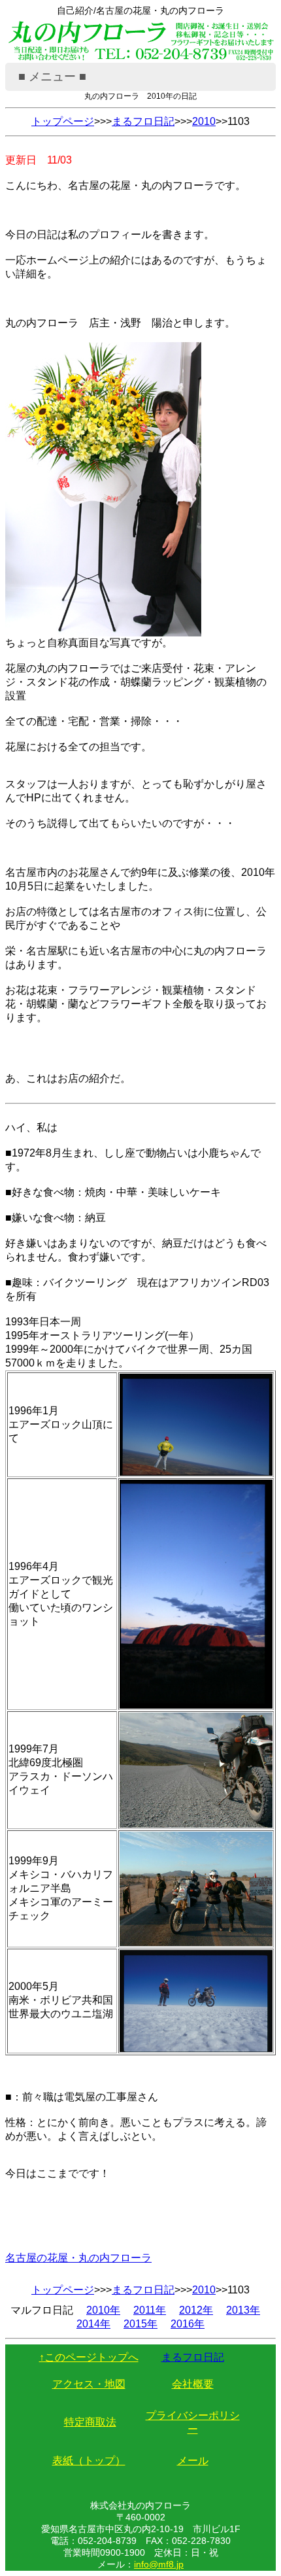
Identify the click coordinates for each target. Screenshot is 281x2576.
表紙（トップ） (89, 2461)
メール (193, 2461)
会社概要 (193, 2384)
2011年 (150, 2310)
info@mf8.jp (159, 2564)
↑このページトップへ (89, 2357)
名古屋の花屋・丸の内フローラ (78, 2258)
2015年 (140, 2324)
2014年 (93, 2324)
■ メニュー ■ (52, 77)
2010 (204, 121)
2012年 (196, 2310)
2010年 (103, 2310)
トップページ (63, 121)
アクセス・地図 (89, 2384)
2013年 (243, 2310)
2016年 (188, 2324)
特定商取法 (90, 2422)
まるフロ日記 (143, 121)
